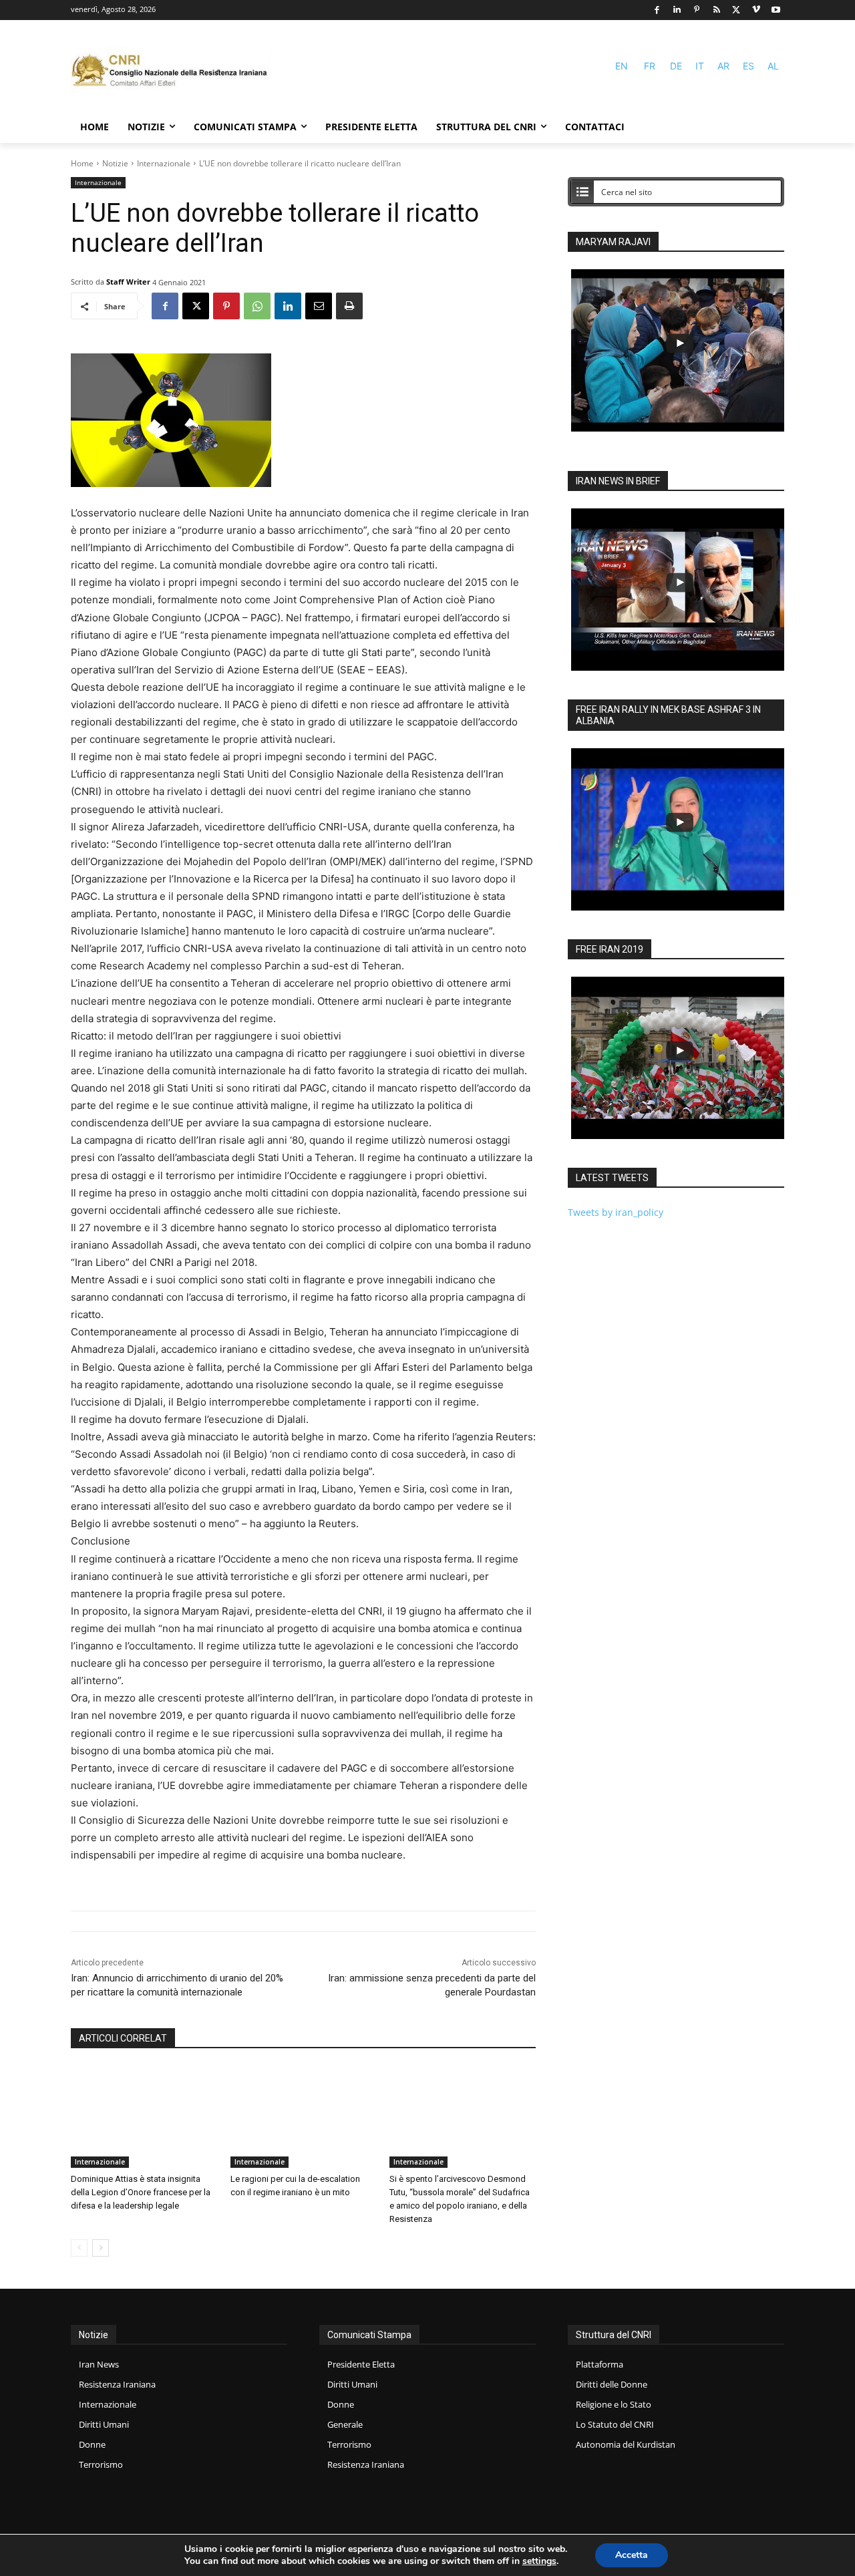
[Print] (349, 306)
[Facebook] (657, 10)
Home (82, 163)
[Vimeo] (756, 10)
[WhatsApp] (257, 306)
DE (676, 66)
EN (622, 66)
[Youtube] (776, 10)
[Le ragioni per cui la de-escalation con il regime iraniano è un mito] (304, 2117)
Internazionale (164, 163)
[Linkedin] (677, 10)
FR (650, 66)
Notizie (115, 163)
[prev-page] (79, 2248)
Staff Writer (128, 282)
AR (723, 66)
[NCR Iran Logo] (171, 72)
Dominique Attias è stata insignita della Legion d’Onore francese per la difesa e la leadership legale (141, 2192)
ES (748, 66)
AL (773, 66)
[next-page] (101, 2248)
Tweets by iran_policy (616, 1212)
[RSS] (716, 10)
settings (539, 2561)
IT (700, 66)
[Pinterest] (697, 10)
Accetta (632, 2555)
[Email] (319, 306)
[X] (736, 10)
